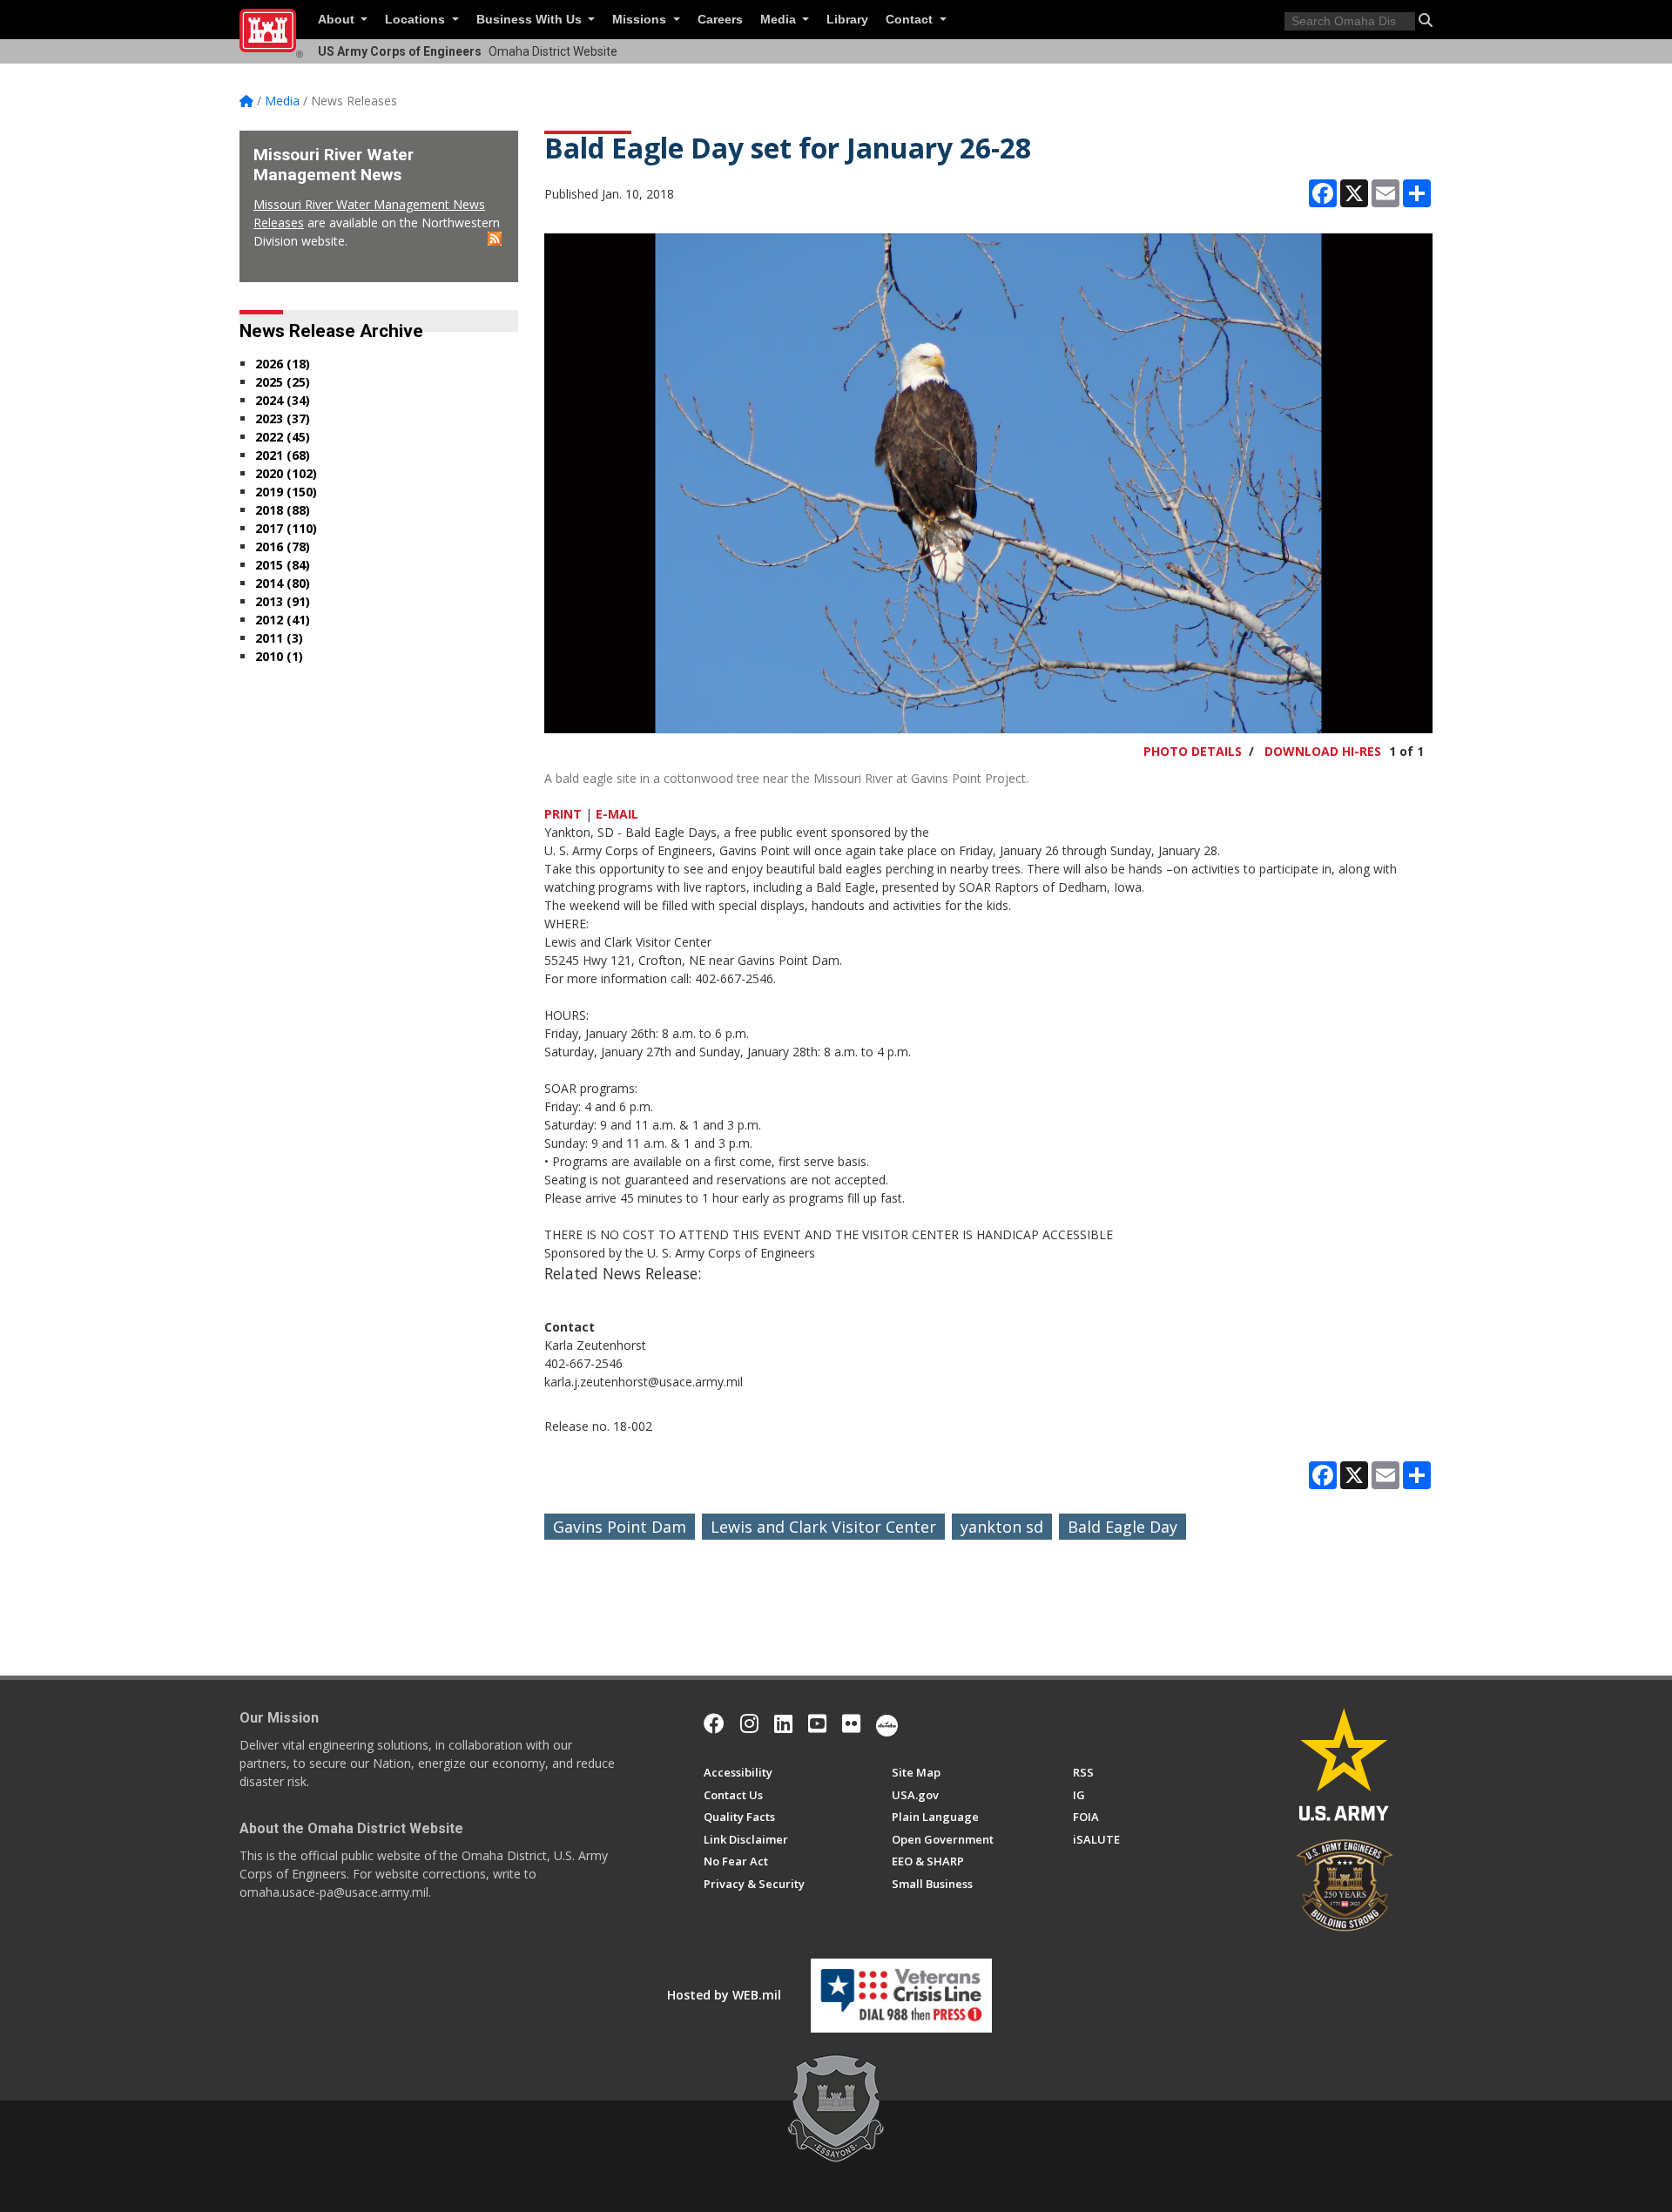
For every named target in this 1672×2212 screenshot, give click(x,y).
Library (847, 20)
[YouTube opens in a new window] (817, 1723)
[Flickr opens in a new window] (851, 1723)
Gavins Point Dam (620, 1527)
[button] (1426, 20)
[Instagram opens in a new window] (749, 1723)
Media (780, 20)
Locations (417, 20)
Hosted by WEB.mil (724, 1995)
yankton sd (1002, 1527)
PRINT (563, 814)
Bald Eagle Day (1123, 1527)
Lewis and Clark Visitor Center (823, 1527)
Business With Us (531, 20)
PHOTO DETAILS (1193, 751)
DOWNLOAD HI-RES (1323, 751)
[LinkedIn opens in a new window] (783, 1723)
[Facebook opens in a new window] (714, 1723)
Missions (641, 20)
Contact (911, 20)
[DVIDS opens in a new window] (887, 1723)
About (338, 20)
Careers (720, 20)
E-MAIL (617, 814)
